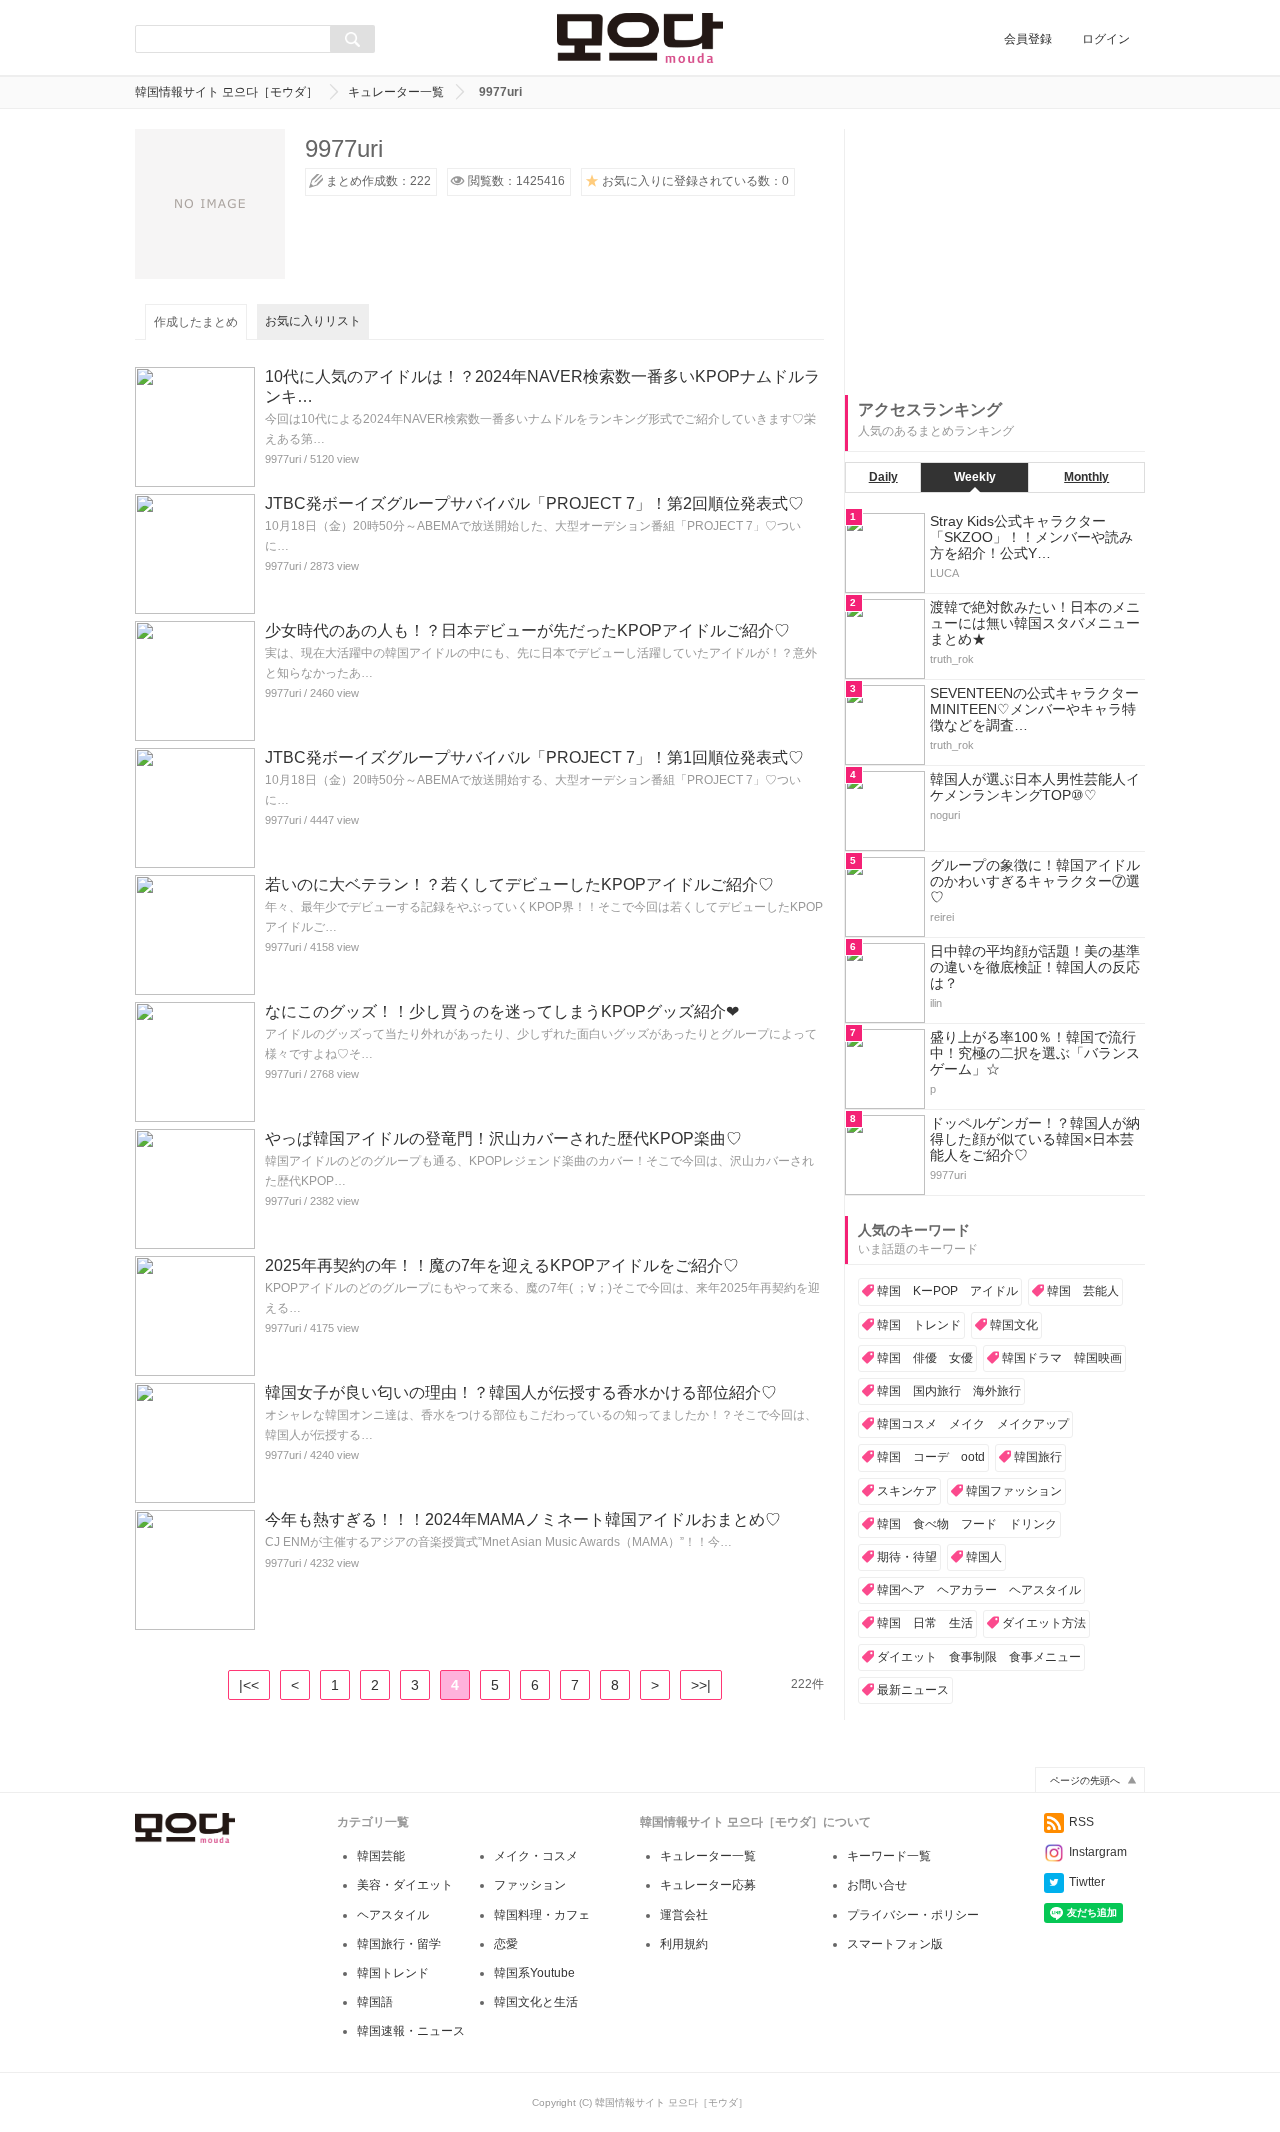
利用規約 (684, 1944)
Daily (883, 477)
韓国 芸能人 (1083, 1291)
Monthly (1086, 477)
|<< (249, 1685)
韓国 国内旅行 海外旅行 (949, 1391)
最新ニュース (913, 1690)
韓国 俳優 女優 (925, 1358)
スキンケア (907, 1491)
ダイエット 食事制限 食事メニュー (979, 1657)
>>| (701, 1685)
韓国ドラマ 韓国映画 (1062, 1358)
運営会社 (684, 1915)
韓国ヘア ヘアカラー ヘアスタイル (979, 1590)
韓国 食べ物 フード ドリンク (967, 1524)
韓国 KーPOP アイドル (947, 1291)
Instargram (1098, 1852)
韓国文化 (1014, 1325)
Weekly (975, 477)
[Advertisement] (995, 254)
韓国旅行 (1038, 1457)
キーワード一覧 (889, 1856)
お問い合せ (877, 1885)
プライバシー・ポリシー (913, 1915)
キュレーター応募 (708, 1885)
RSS (1081, 1822)
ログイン (1106, 39)
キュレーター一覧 (396, 92)
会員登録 (1028, 39)
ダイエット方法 (1044, 1623)
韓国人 (984, 1557)
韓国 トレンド (919, 1325)
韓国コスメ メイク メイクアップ (973, 1424)
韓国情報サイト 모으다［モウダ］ (226, 92)
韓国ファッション (1014, 1491)
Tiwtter (1087, 1882)
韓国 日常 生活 (925, 1623)
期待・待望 (907, 1557)
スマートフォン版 (895, 1944)
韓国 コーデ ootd (931, 1457)
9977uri (283, 459)
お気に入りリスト (313, 321)
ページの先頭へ (1085, 1780)
